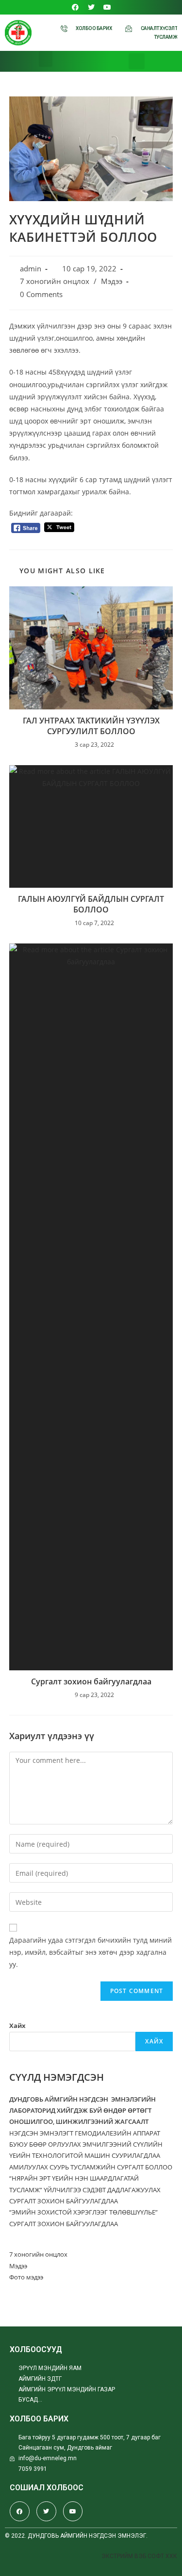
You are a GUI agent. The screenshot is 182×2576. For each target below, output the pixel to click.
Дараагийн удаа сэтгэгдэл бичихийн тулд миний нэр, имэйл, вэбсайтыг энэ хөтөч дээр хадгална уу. (91, 1952)
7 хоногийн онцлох (55, 281)
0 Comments (41, 294)
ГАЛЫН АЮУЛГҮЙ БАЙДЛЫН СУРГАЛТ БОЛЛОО (91, 904)
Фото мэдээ (26, 2277)
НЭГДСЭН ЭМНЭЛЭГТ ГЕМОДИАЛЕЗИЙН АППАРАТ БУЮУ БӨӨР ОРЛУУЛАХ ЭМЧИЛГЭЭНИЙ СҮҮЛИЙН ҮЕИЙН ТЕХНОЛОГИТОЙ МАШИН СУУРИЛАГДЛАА (86, 2144)
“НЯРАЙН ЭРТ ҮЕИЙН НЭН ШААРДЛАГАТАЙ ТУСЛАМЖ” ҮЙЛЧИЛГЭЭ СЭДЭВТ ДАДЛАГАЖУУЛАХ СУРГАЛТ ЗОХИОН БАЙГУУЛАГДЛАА (85, 2190)
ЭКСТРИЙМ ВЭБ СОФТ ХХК (139, 2556)
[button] (46, 59)
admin (31, 269)
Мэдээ (112, 281)
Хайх (17, 2026)
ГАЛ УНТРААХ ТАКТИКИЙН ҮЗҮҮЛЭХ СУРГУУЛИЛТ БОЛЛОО (91, 726)
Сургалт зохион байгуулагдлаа (91, 1681)
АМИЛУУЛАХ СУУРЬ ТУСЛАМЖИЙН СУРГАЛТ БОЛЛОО (91, 2167)
